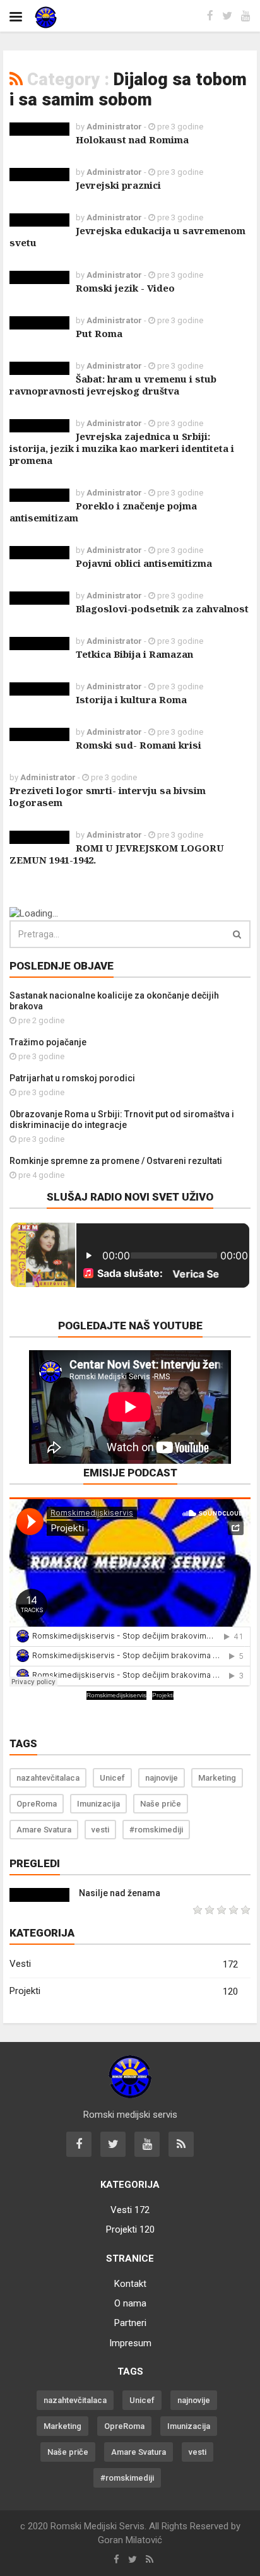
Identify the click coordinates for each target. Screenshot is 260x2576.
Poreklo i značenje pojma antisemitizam (103, 512)
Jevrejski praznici (118, 185)
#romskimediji (156, 1830)
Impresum (130, 2343)
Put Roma (99, 333)
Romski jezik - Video (125, 288)
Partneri (130, 2323)
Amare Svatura (44, 1830)
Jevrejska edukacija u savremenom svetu (127, 236)
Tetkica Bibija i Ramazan (134, 654)
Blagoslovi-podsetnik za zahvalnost (162, 608)
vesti (100, 1830)
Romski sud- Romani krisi (139, 745)
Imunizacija (98, 1804)
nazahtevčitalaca (48, 1778)
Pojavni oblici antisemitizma (144, 563)
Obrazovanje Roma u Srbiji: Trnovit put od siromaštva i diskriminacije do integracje (122, 1119)
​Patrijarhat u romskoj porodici (72, 1078)
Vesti (124, 1964)
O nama (130, 2303)
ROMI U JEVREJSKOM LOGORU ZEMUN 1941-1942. (117, 854)
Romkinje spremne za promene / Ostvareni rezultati (116, 1161)
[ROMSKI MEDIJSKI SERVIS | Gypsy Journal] (57, 17)
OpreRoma (37, 1804)
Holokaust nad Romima (132, 139)
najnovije (162, 1778)
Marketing (217, 1778)
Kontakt (130, 2284)
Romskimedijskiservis (116, 1695)
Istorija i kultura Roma (131, 699)
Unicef (112, 1778)
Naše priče (161, 1804)
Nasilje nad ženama (120, 1893)
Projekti (163, 1695)
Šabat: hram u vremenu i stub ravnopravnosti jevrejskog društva (113, 385)
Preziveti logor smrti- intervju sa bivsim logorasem (108, 796)
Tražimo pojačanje (48, 1042)
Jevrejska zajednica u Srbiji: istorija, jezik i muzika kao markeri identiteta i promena (122, 448)
